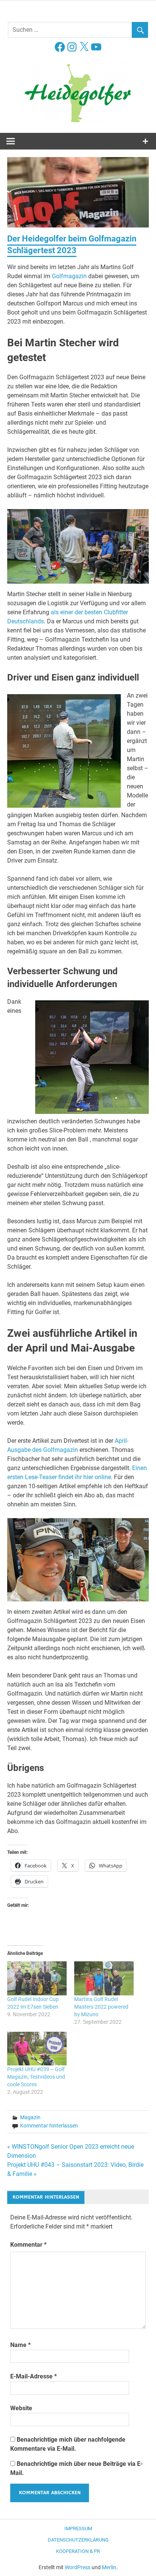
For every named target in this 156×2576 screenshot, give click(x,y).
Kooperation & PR (78, 2551)
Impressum (78, 2528)
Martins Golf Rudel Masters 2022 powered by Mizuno (101, 2007)
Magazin (30, 2117)
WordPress (78, 2567)
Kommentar (28, 2245)
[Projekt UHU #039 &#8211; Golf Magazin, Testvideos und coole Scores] (37, 2049)
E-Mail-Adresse (34, 2376)
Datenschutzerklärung (78, 2540)
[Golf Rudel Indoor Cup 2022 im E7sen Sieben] (37, 1978)
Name (20, 2345)
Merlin (109, 2567)
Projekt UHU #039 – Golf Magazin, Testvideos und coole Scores (36, 2077)
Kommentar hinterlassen (49, 2126)
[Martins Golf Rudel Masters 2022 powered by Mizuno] (104, 1978)
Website (21, 2408)
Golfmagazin (69, 276)
